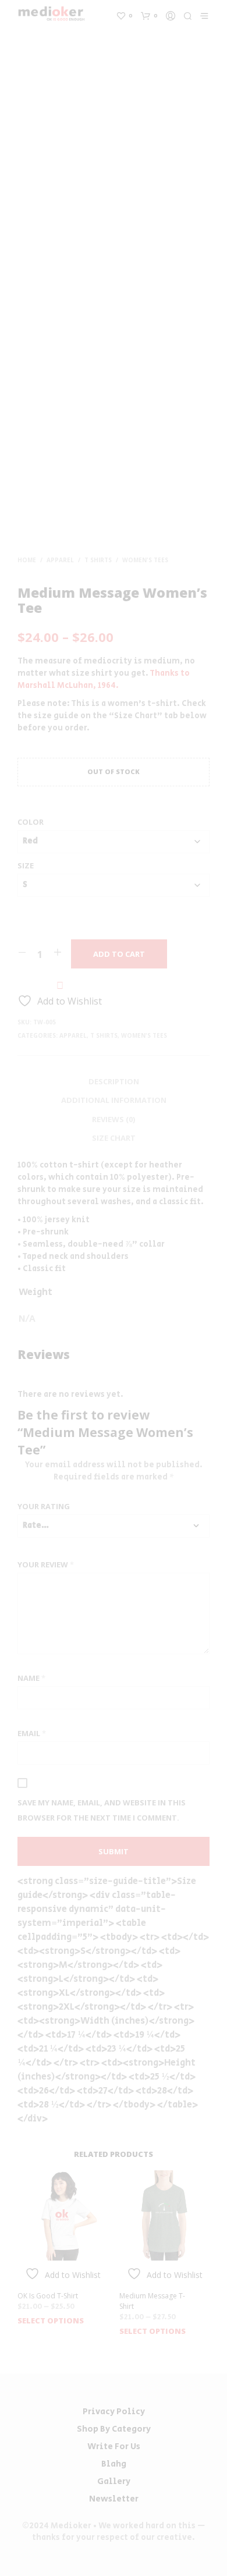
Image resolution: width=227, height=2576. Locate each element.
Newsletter (114, 2499)
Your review (46, 1564)
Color (31, 822)
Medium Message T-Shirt (152, 2301)
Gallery (114, 2481)
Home (27, 560)
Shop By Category (114, 2429)
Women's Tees (145, 560)
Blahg (114, 2464)
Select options (51, 2320)
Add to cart (119, 954)
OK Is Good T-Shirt (48, 2296)
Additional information (114, 1100)
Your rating (44, 1506)
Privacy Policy (114, 2412)
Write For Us (114, 2447)
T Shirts (98, 560)
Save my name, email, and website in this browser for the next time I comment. (102, 1810)
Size (26, 865)
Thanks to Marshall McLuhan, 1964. (104, 680)
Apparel (60, 560)
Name (31, 1678)
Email (32, 1733)
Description (114, 1081)
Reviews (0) (114, 1119)
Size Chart (114, 1138)
